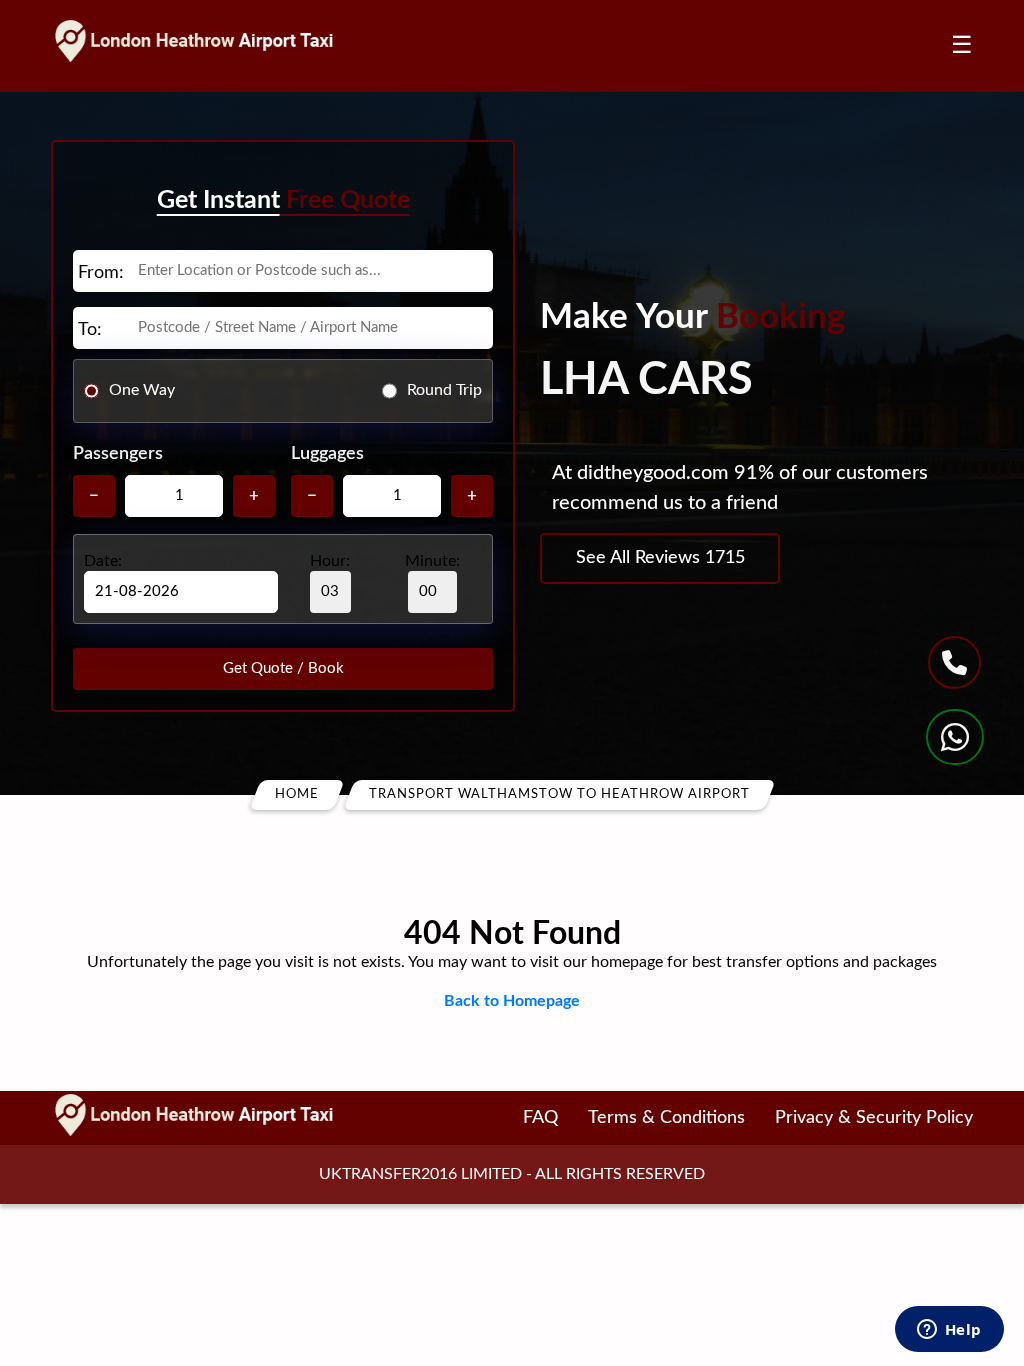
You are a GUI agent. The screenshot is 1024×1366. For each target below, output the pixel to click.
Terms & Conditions (666, 1118)
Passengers (118, 454)
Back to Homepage (512, 1001)
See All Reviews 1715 (660, 558)
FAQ (540, 1118)
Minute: (432, 561)
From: (101, 273)
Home (297, 794)
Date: (103, 561)
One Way (142, 390)
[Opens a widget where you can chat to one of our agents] (949, 1331)
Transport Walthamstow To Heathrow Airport (559, 794)
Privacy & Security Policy (874, 1118)
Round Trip (444, 390)
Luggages (327, 454)
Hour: (330, 561)
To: (90, 330)
